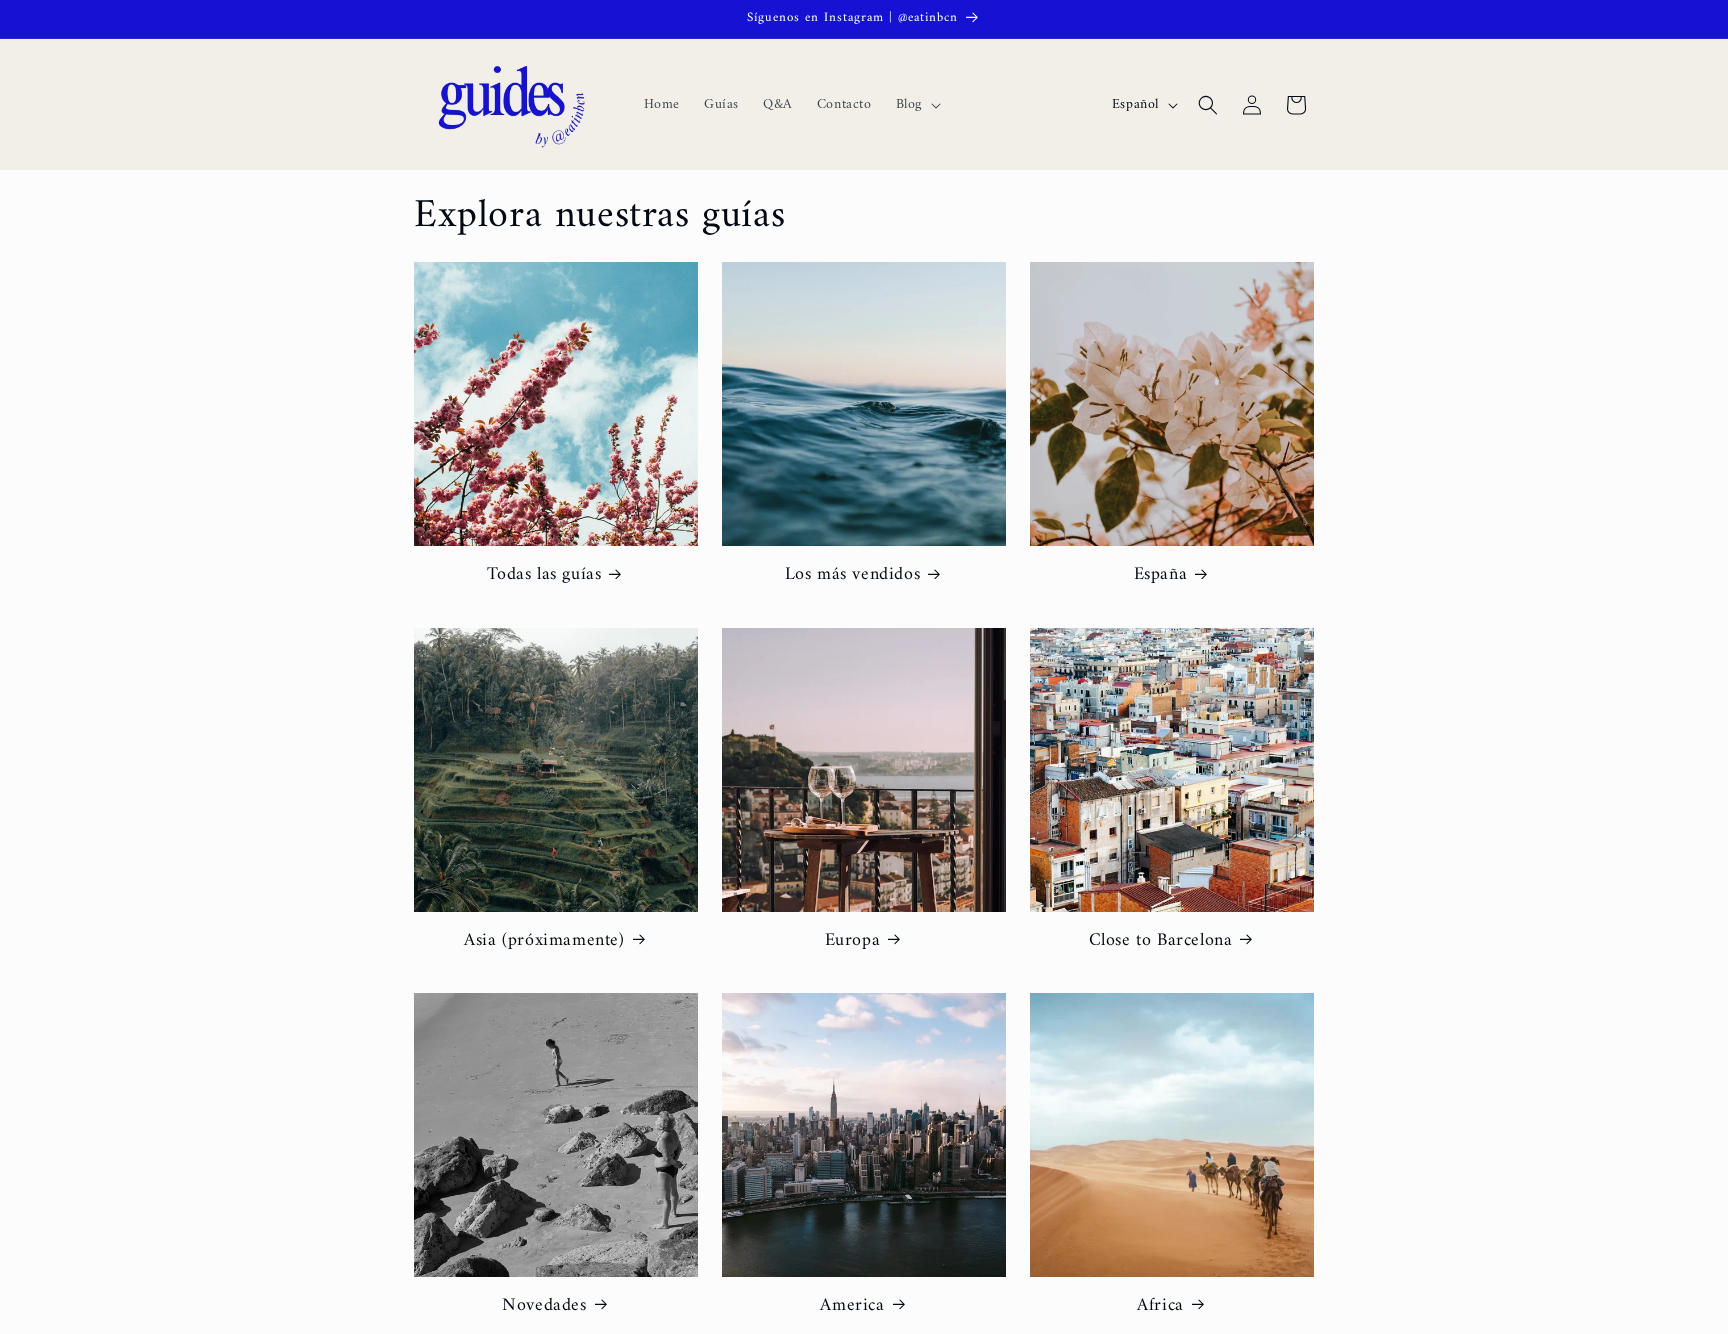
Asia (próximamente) (544, 940)
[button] (916, 105)
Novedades (544, 1305)
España (1161, 574)
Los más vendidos (853, 574)
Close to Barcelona (1161, 940)
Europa (853, 940)
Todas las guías (544, 574)
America (852, 1305)
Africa (1160, 1305)
